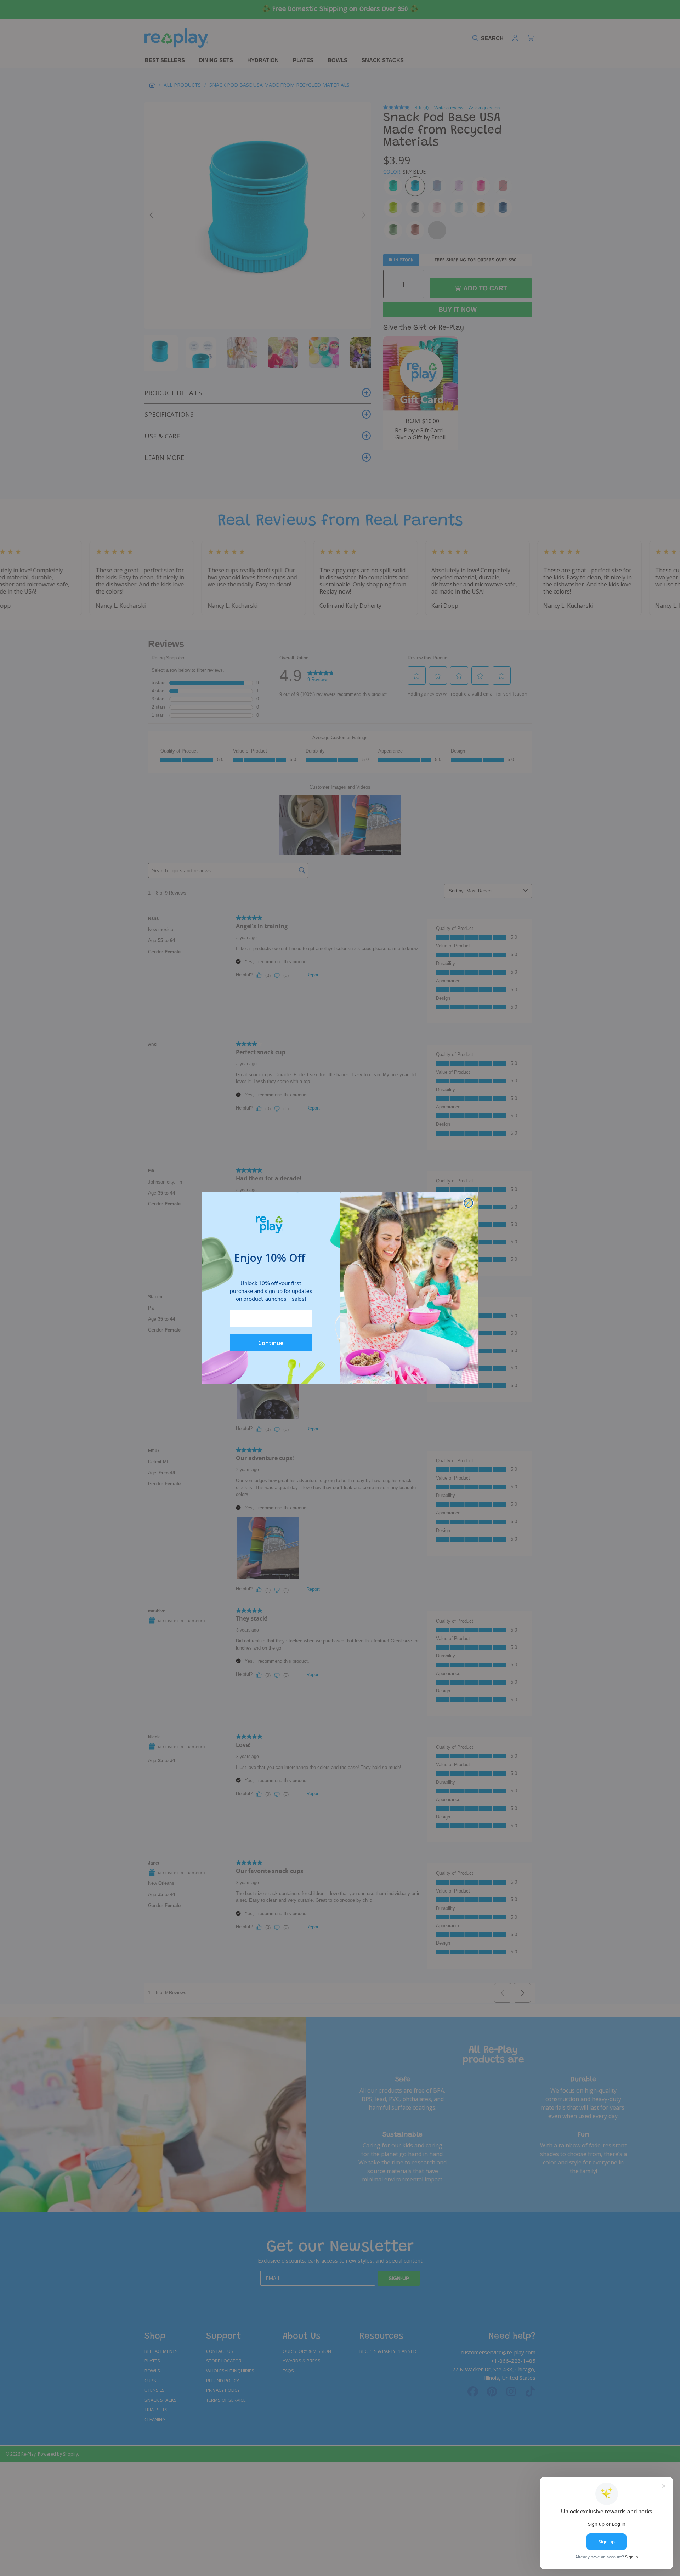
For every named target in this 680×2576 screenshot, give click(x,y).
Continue (271, 1343)
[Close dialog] (468, 1203)
